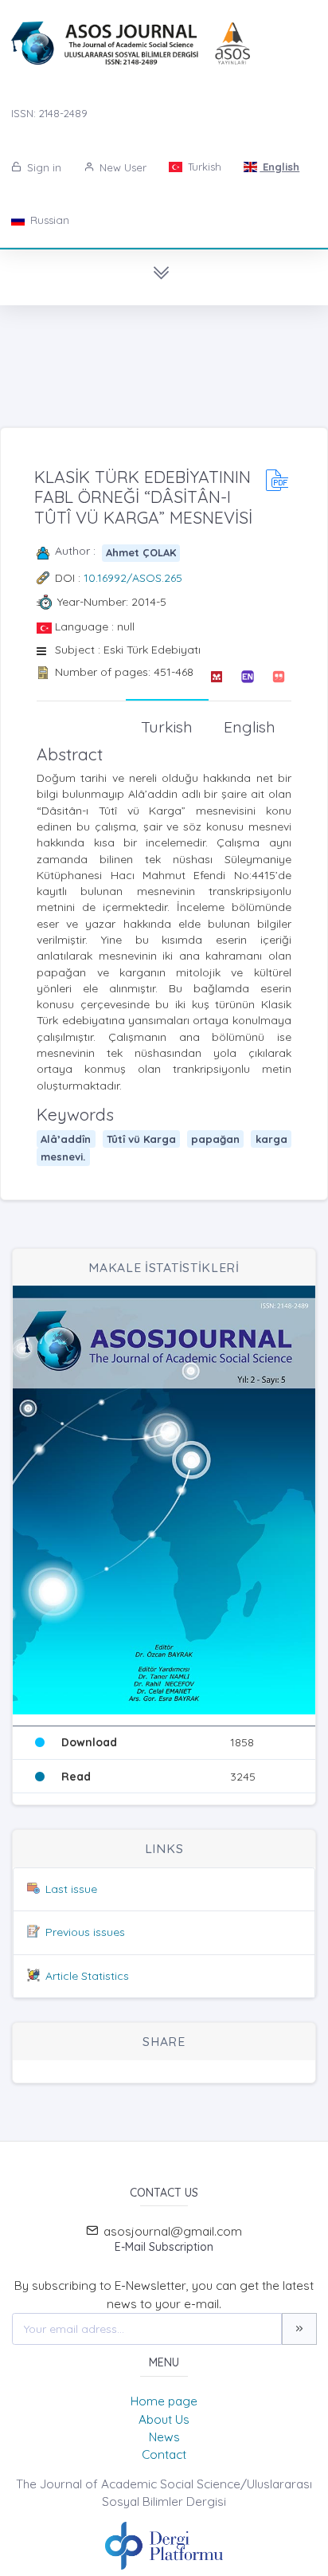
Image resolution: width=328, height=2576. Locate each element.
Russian (48, 220)
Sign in (43, 167)
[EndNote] (247, 677)
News (164, 2437)
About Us (164, 2419)
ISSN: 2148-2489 (49, 113)
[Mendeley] (216, 677)
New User (121, 167)
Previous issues (85, 1932)
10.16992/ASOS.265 (133, 578)
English (279, 167)
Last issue (71, 1889)
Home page (164, 2401)
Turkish (203, 167)
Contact (164, 2454)
